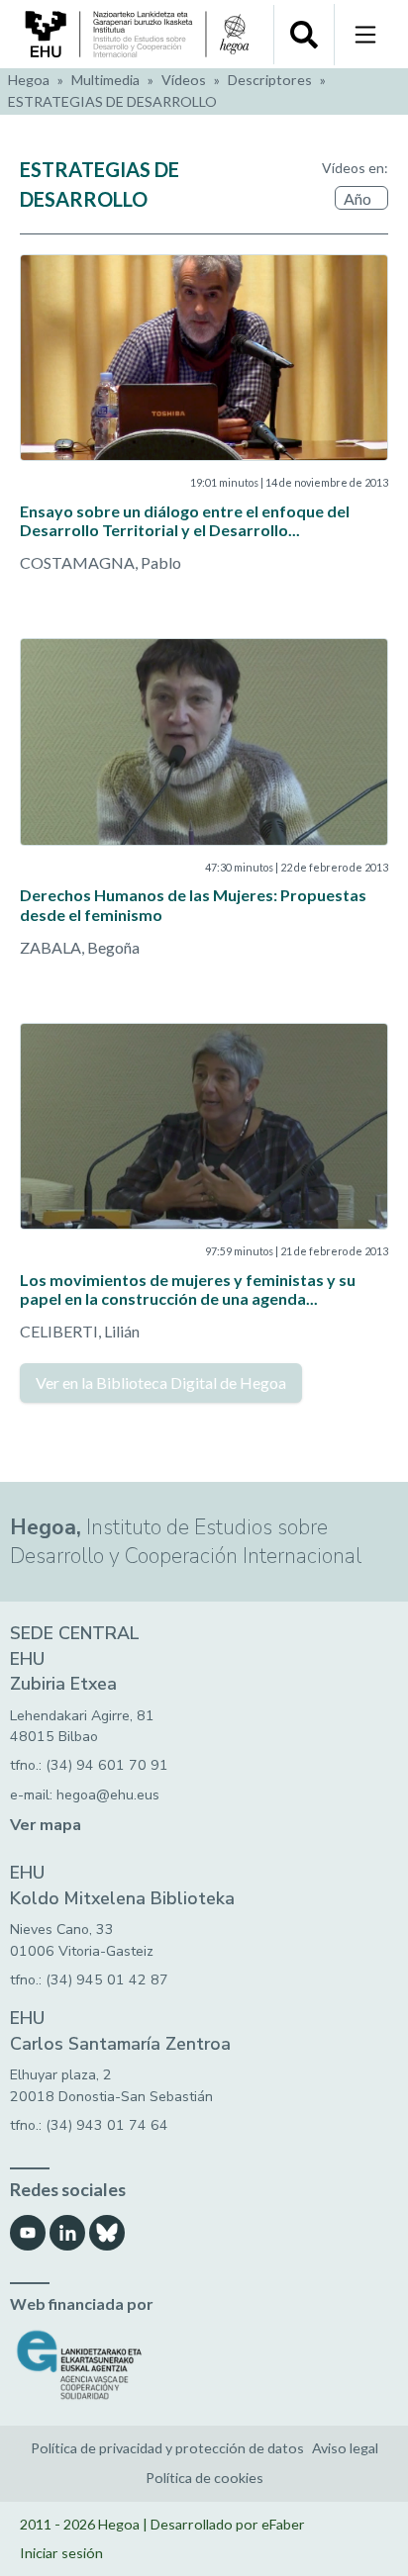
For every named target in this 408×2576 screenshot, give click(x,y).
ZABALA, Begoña (80, 947)
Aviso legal (345, 2448)
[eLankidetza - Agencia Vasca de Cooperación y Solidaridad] (204, 2365)
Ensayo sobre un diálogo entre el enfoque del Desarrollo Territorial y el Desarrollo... (185, 520)
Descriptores (270, 80)
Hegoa (29, 80)
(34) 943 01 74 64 (107, 2125)
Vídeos (184, 80)
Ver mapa (46, 1825)
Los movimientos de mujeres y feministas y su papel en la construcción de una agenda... (188, 1289)
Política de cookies (204, 2478)
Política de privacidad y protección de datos (167, 2448)
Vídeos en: (355, 168)
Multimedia (105, 80)
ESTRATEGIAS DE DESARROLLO (112, 101)
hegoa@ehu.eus (108, 1795)
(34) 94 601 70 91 (107, 1765)
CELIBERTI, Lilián (80, 1331)
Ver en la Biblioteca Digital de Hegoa (161, 1382)
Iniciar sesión (61, 2553)
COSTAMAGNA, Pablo (101, 562)
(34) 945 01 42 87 (107, 1980)
